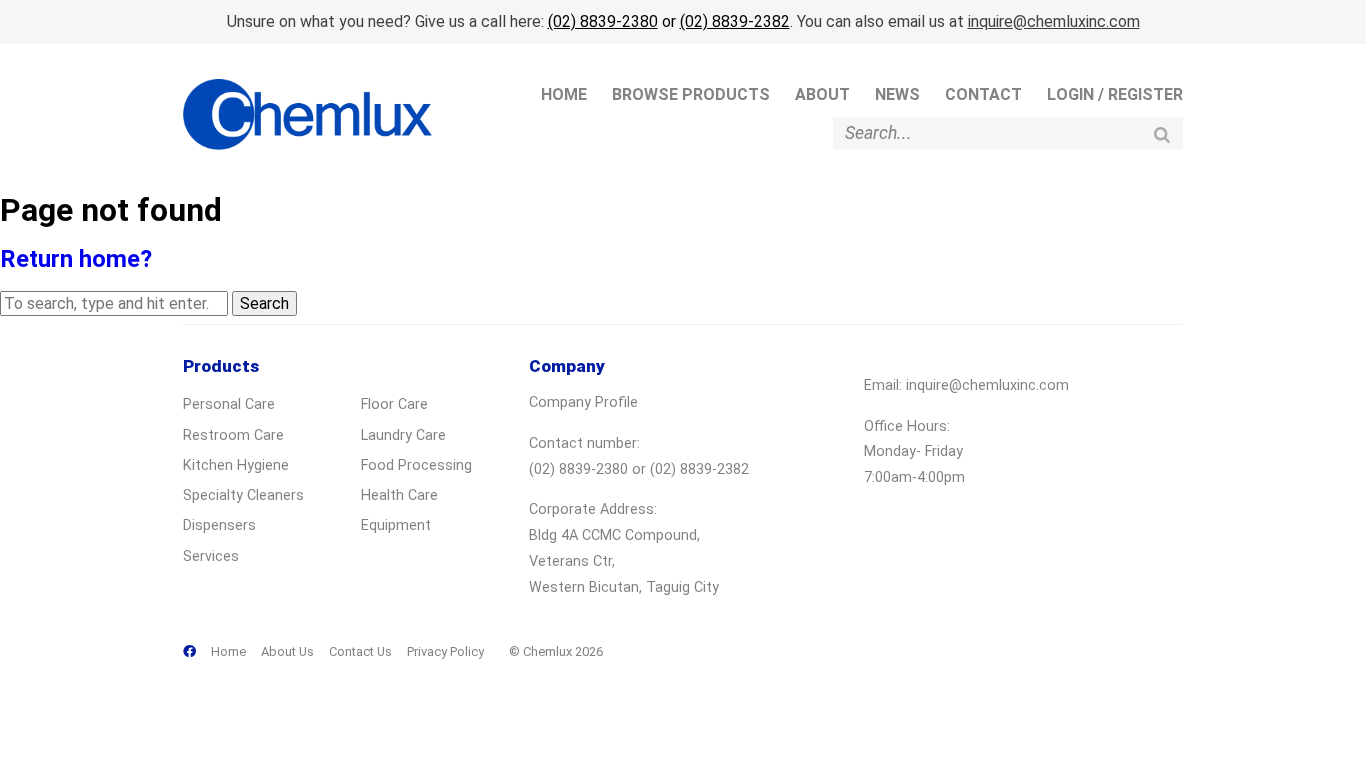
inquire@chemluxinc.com (1054, 21)
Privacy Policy (445, 651)
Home (564, 94)
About (822, 94)
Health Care (399, 495)
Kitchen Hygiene (236, 465)
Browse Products (691, 94)
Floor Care (394, 404)
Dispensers (219, 525)
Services (211, 556)
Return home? (76, 259)
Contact (983, 94)
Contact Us (360, 651)
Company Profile (583, 402)
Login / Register (1115, 94)
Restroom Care (233, 435)
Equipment (396, 525)
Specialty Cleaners (243, 495)
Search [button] (264, 303)
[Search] (1162, 134)
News (897, 94)
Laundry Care (403, 435)
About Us (287, 651)
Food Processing (416, 465)
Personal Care (229, 404)
